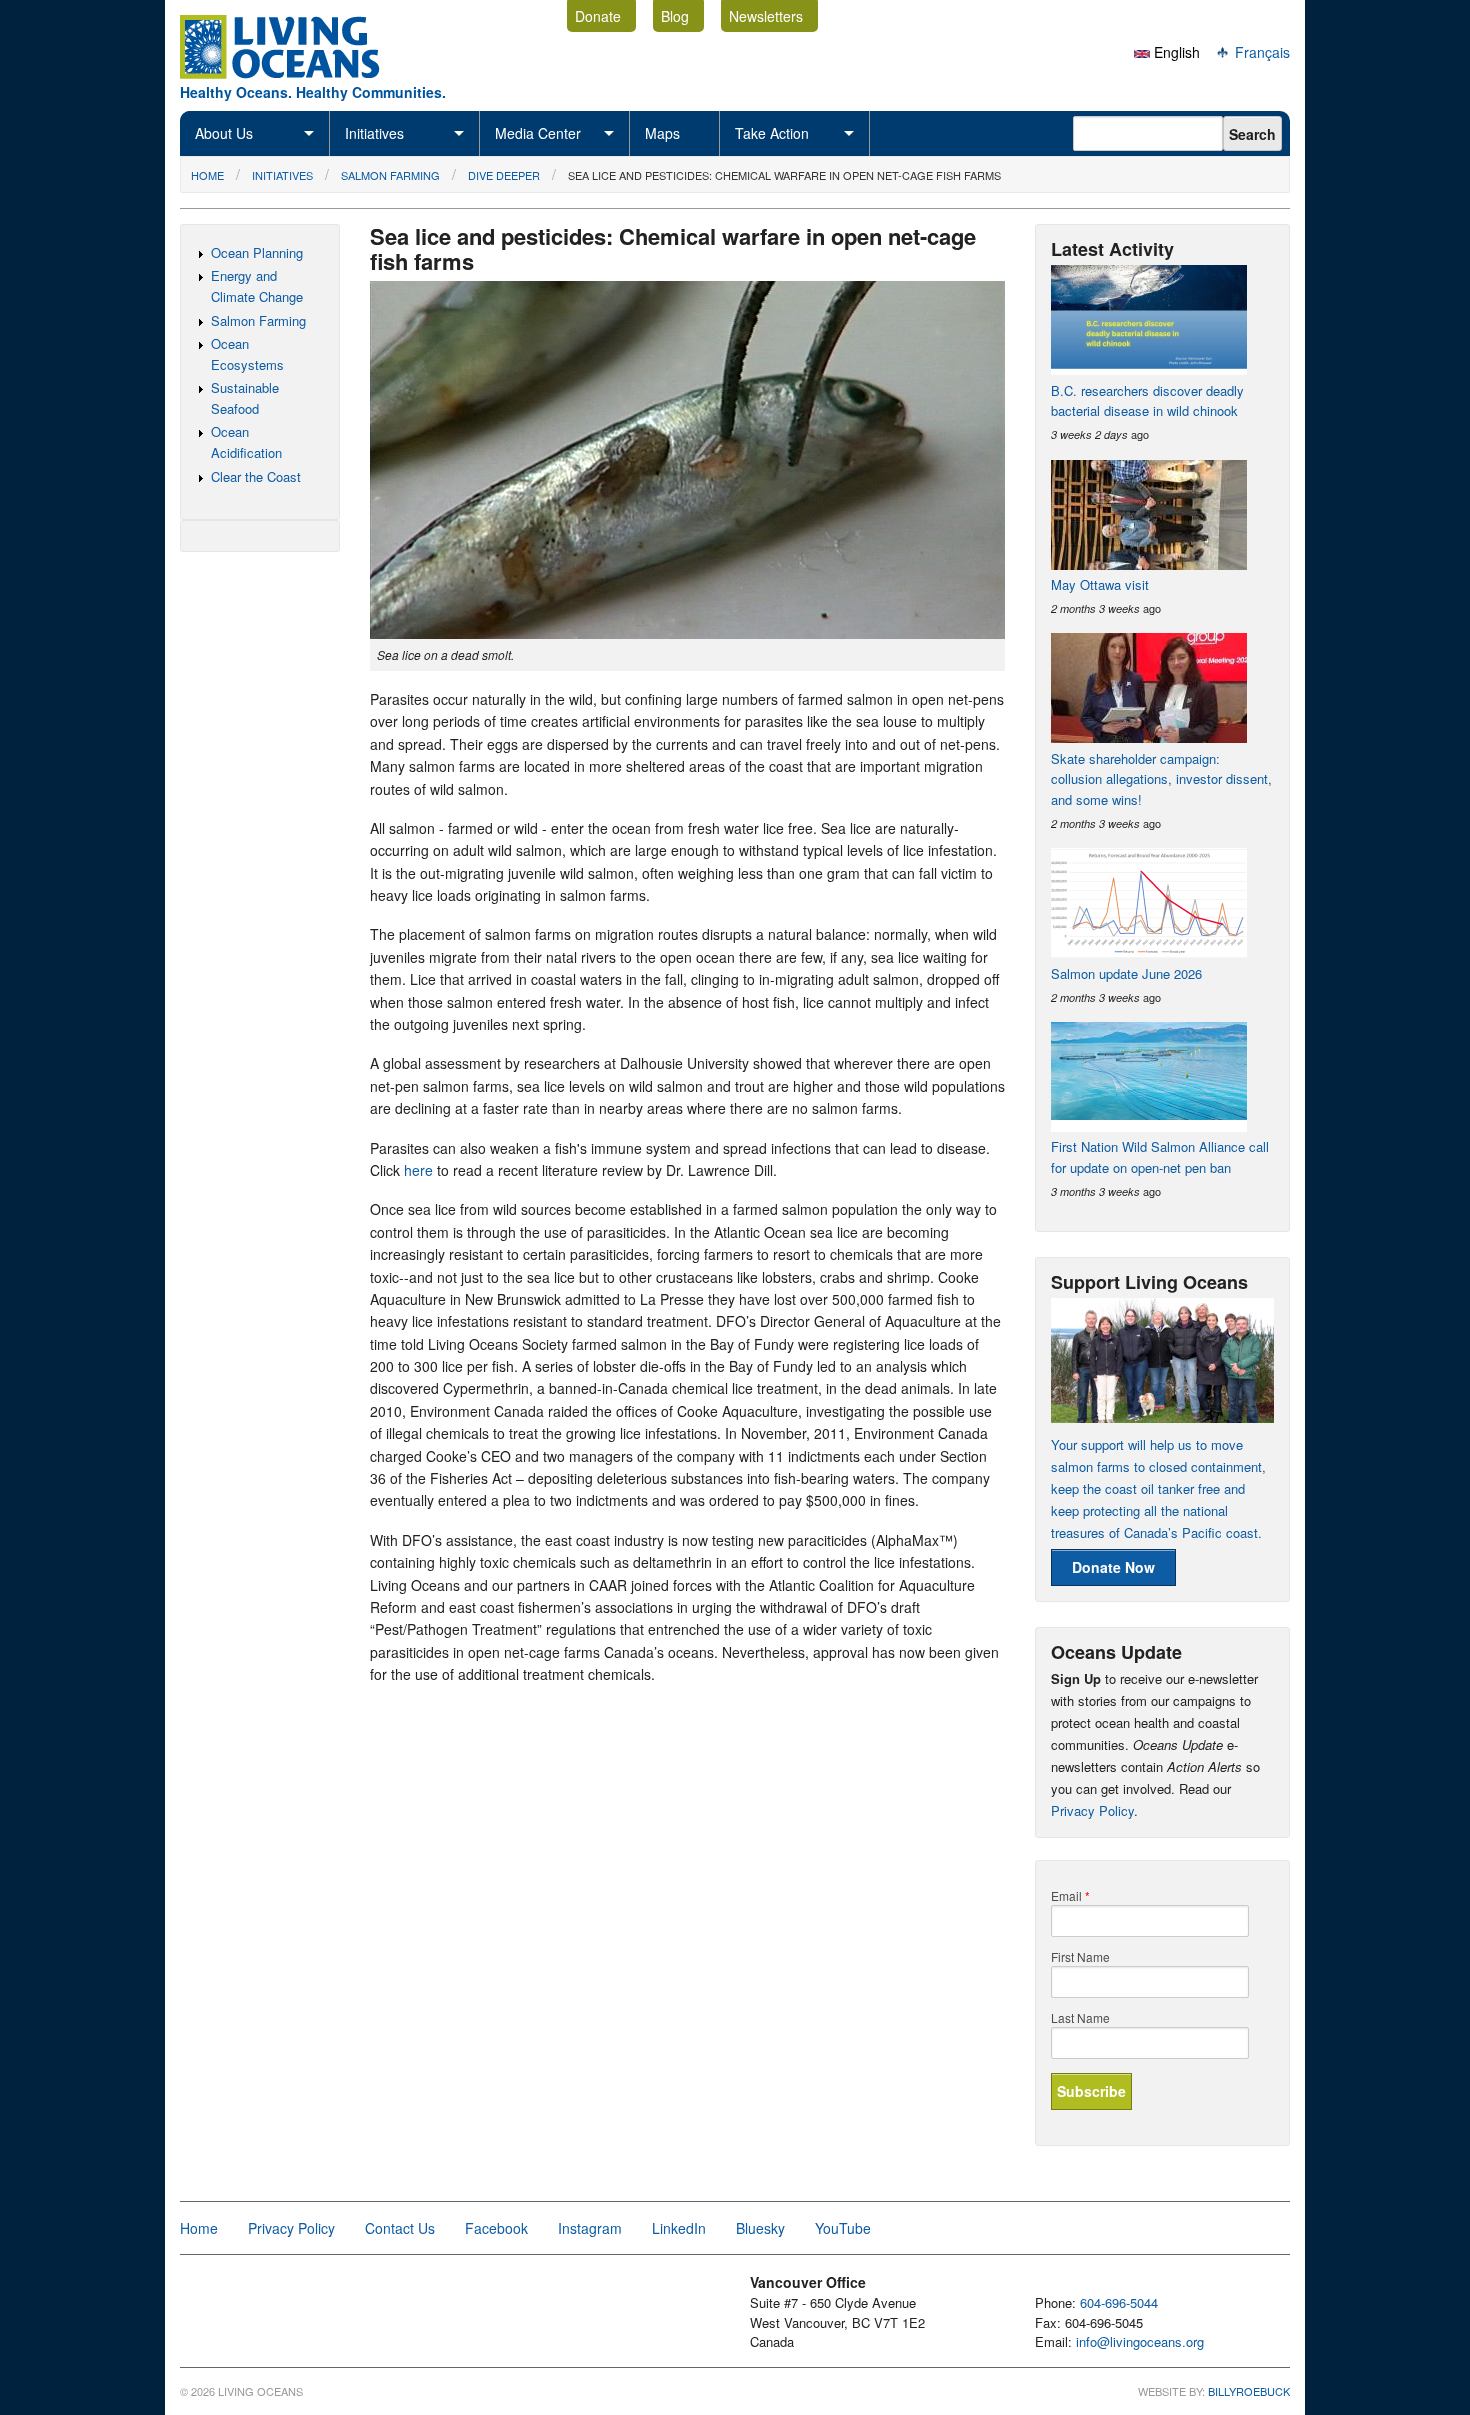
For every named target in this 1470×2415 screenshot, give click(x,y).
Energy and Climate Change (257, 286)
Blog (675, 16)
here (418, 1170)
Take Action (772, 133)
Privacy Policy (1092, 1810)
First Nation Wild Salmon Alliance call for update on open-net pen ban (1160, 1157)
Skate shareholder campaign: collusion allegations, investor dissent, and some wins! (1161, 779)
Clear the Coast (256, 476)
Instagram (590, 2228)
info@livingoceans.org (1140, 2341)
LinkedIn (679, 2228)
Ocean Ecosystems (247, 354)
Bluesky (760, 2228)
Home (207, 175)
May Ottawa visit (1100, 584)
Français (1260, 52)
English (1175, 52)
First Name (1080, 1957)
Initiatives (374, 133)
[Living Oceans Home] (298, 73)
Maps (662, 133)
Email (1070, 1896)
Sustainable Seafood (245, 398)
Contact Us (400, 2228)
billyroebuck (1249, 2391)
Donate (598, 16)
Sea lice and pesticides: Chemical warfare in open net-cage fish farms (784, 175)
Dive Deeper (504, 175)
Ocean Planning (257, 252)
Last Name (1080, 2018)
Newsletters (766, 16)
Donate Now (1113, 1567)
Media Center (538, 133)
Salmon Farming (390, 175)
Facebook (496, 2228)
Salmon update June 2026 (1126, 973)
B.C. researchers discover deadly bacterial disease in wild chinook (1147, 401)
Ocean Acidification (246, 442)
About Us (224, 133)
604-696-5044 (1119, 2302)
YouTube (843, 2228)
